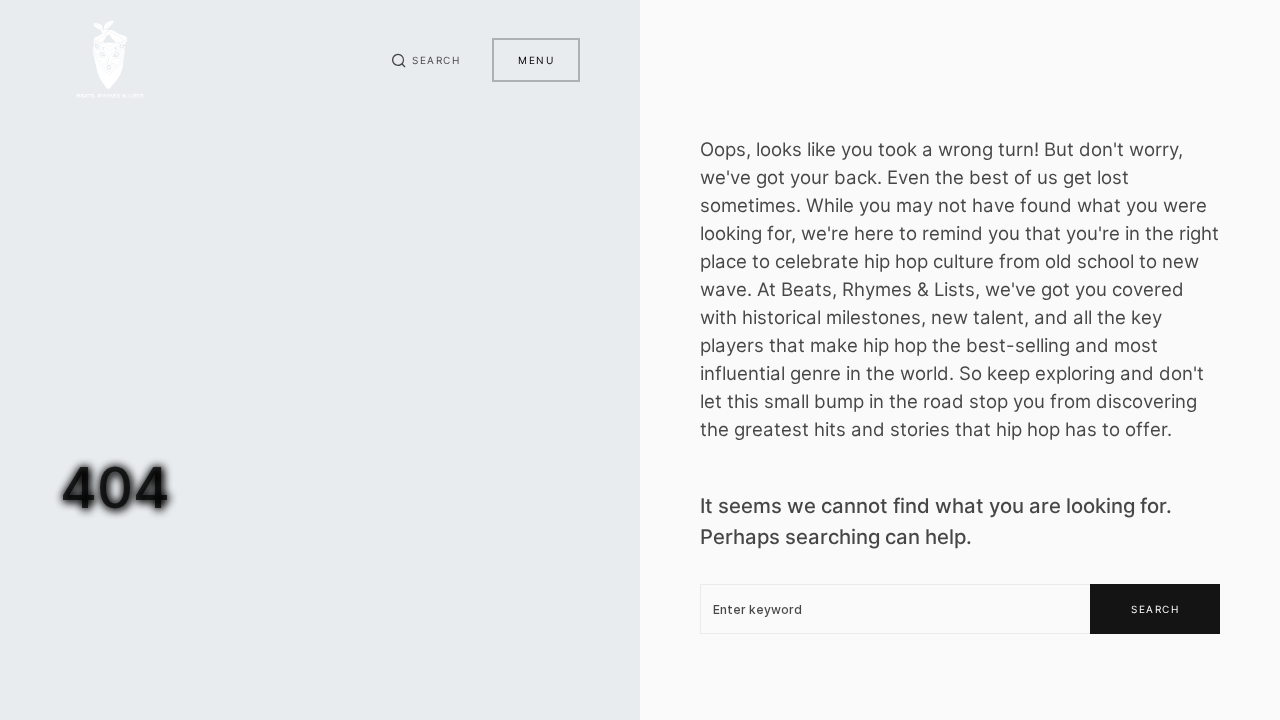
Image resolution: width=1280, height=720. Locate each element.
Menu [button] (536, 60)
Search (1155, 609)
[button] (426, 60)
